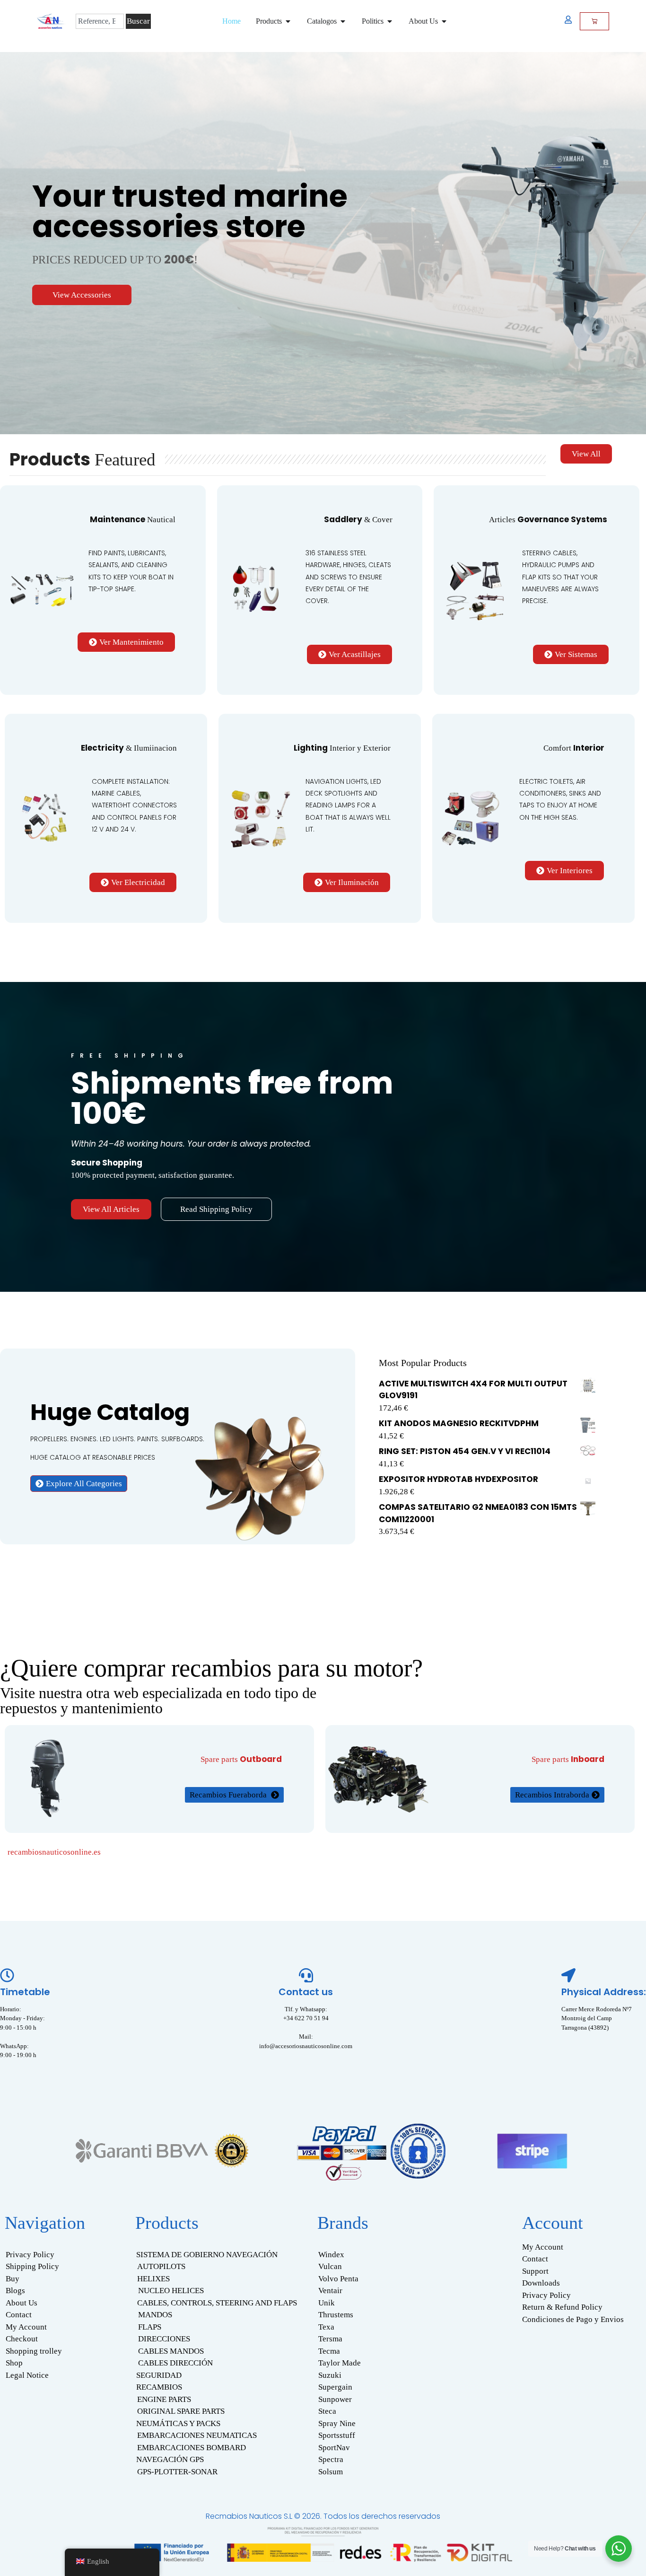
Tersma (330, 2339)
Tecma (329, 2351)
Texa (326, 2327)
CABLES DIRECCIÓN (175, 2363)
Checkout (22, 2339)
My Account (26, 2327)
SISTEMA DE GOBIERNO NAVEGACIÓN (207, 2255)
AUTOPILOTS (161, 2266)
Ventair (330, 2291)
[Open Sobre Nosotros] (444, 21)
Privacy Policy (30, 2255)
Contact (19, 2315)
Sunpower (335, 2399)
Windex (331, 2255)
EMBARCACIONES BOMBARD (192, 2448)
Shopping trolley (34, 2351)
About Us (22, 2303)
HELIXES (153, 2279)
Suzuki (330, 2375)
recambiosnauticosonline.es (54, 1852)
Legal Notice (27, 2375)
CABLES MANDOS (171, 2351)
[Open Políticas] (390, 21)
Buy (13, 2279)
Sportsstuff (337, 2435)
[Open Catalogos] (343, 21)
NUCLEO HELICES (171, 2291)
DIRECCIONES (164, 2339)
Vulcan (330, 2266)
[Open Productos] (288, 21)
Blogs (15, 2291)
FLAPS (150, 2327)
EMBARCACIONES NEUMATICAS (197, 2435)
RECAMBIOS (159, 2387)
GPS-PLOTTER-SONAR (177, 2472)
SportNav (334, 2448)
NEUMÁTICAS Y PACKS (178, 2423)
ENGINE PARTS (164, 2399)
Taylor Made (340, 2363)
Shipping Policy (32, 2266)
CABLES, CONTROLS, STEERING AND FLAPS (217, 2303)
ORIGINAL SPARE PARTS (181, 2411)
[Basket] (594, 21)
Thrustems (336, 2315)
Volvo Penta (338, 2279)
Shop (14, 2363)
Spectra (331, 2459)
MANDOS (155, 2315)
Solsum (331, 2472)
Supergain (335, 2387)
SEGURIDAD (159, 2375)
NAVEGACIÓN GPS (170, 2459)
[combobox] (100, 21)
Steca (327, 2411)
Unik (327, 2303)
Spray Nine (337, 2423)
